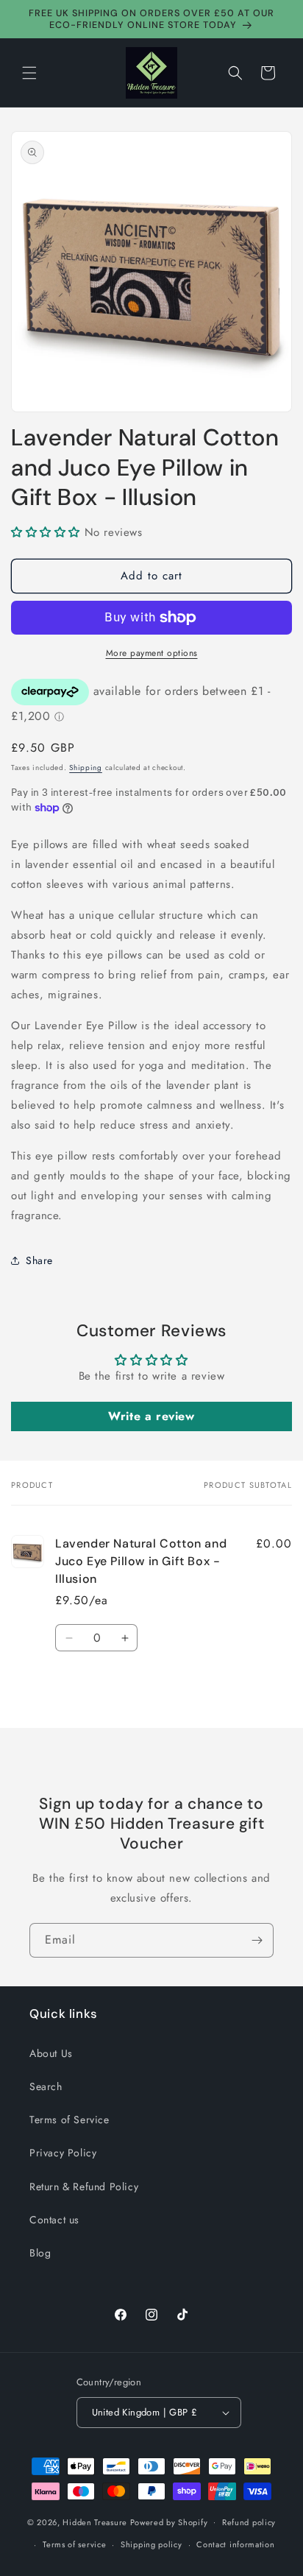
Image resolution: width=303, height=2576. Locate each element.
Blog (40, 2253)
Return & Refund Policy (84, 2187)
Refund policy (249, 2522)
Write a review (151, 1416)
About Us (51, 2053)
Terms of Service (69, 2120)
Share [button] (39, 1260)
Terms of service (74, 2544)
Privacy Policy (63, 2153)
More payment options (152, 653)
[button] (29, 73)
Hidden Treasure (95, 2522)
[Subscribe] (257, 1940)
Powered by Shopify (169, 2522)
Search (46, 2086)
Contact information (235, 2544)
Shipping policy (151, 2544)
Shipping (86, 767)
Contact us (54, 2220)
